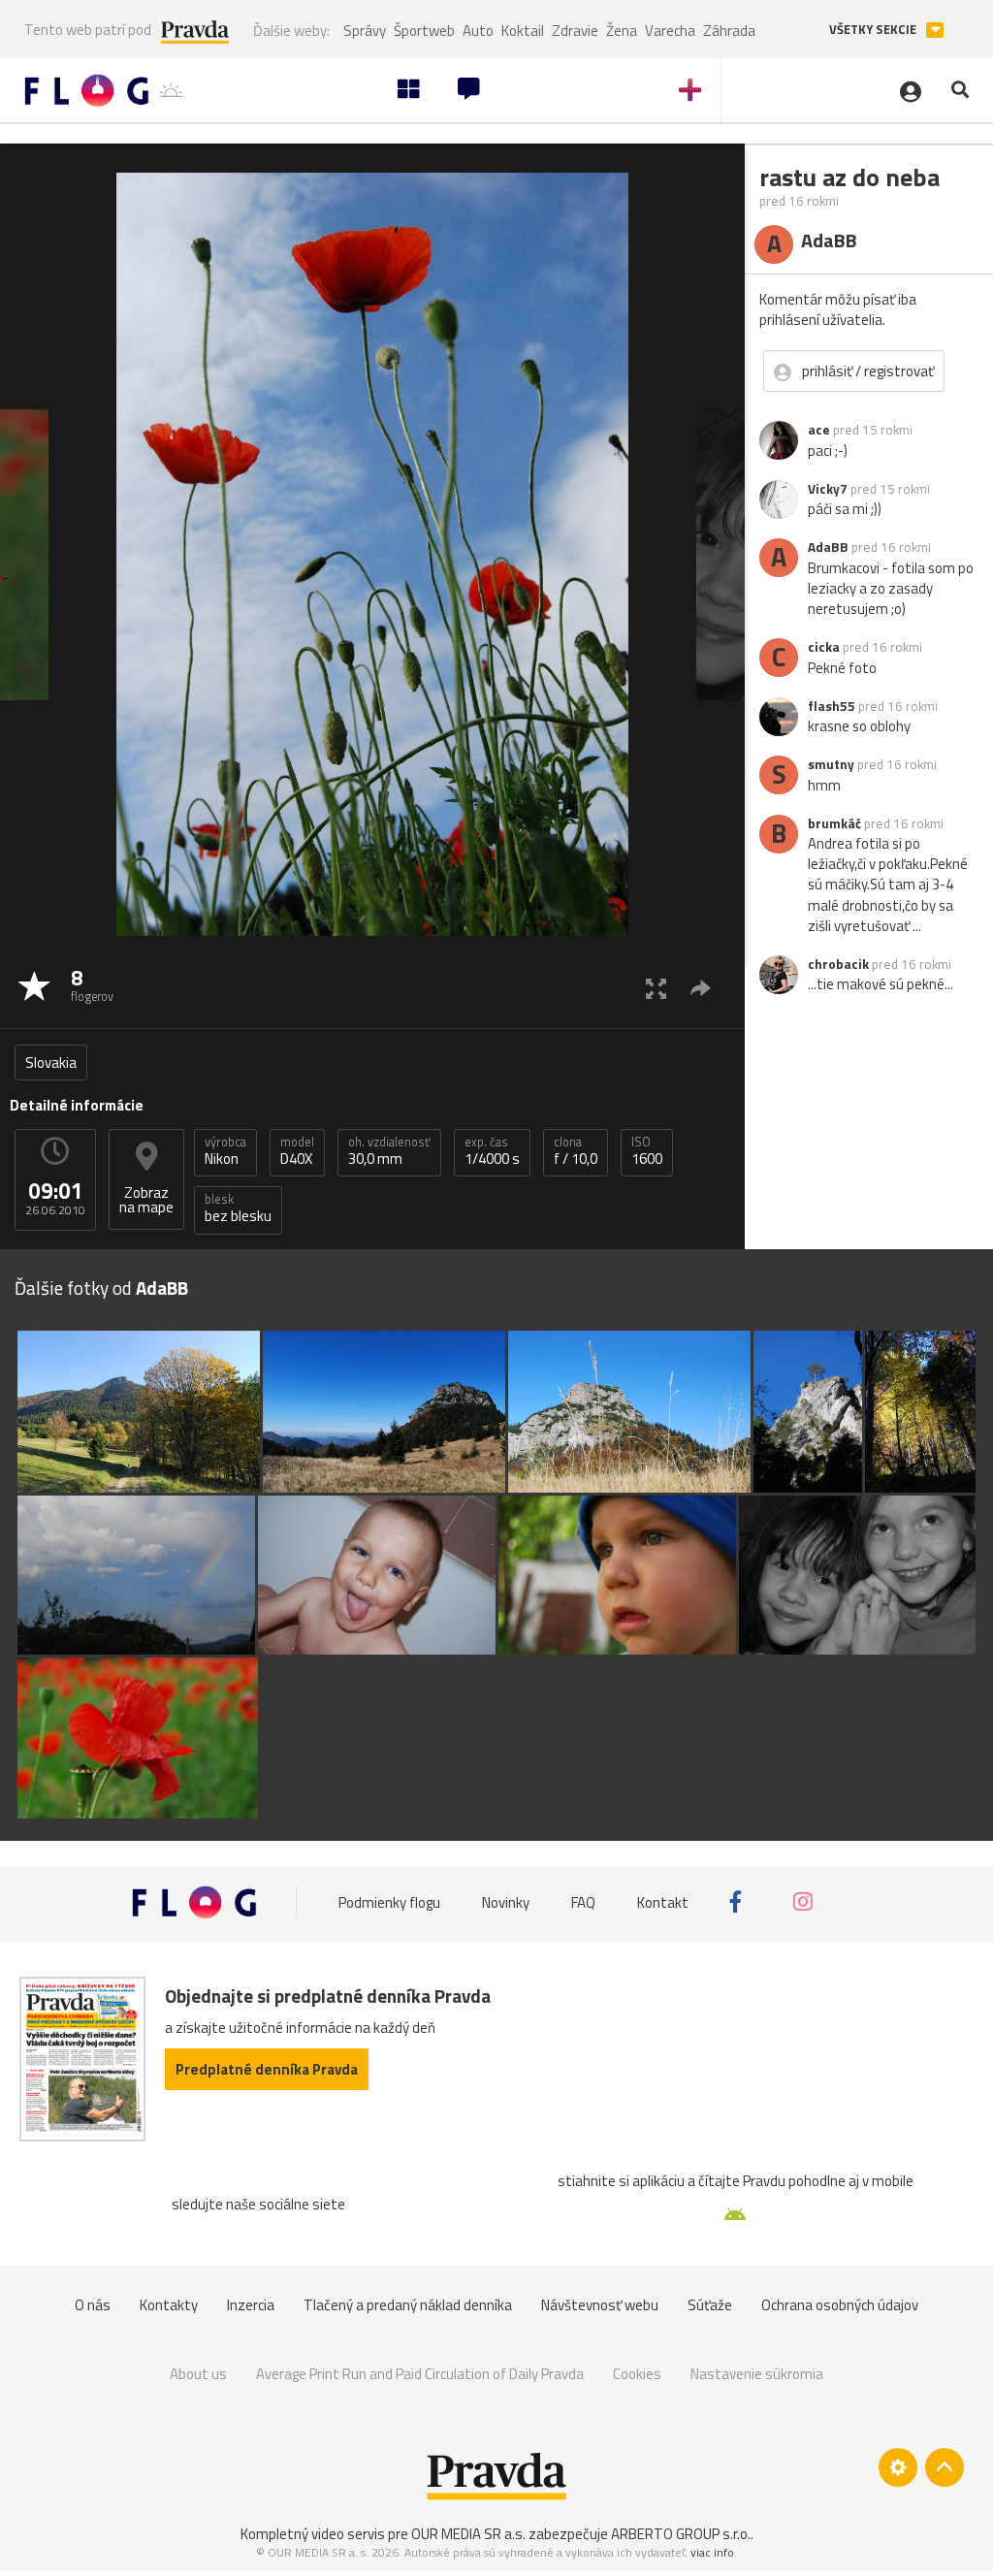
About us (198, 2374)
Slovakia (51, 1063)
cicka (824, 647)
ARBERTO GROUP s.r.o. (681, 2534)
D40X (297, 1151)
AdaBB (828, 547)
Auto (478, 31)
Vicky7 (828, 489)
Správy (365, 31)
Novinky (506, 1902)
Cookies (637, 2374)
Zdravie (575, 31)
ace (819, 430)
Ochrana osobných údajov (840, 2305)
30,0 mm (389, 1151)
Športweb (424, 31)
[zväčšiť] (656, 988)
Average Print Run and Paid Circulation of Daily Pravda (420, 2374)
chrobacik (838, 964)
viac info (712, 2552)
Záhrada (729, 31)
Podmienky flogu (389, 1902)
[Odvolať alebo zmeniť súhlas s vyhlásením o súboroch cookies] (898, 2467)
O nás (93, 2305)
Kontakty (169, 2305)
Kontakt (663, 1902)
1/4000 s (492, 1151)
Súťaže (710, 2305)
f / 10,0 (576, 1151)
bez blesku (238, 1208)
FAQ (583, 1902)
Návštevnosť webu (600, 2305)
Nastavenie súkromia (757, 2374)
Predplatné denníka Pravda (267, 2069)
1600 (647, 1151)
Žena (622, 31)
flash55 (832, 706)
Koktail (523, 31)
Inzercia (251, 2305)
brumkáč (834, 823)
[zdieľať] (701, 988)
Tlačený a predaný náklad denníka (408, 2305)
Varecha (670, 31)
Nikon (225, 1151)
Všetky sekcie (874, 30)
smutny (831, 764)
